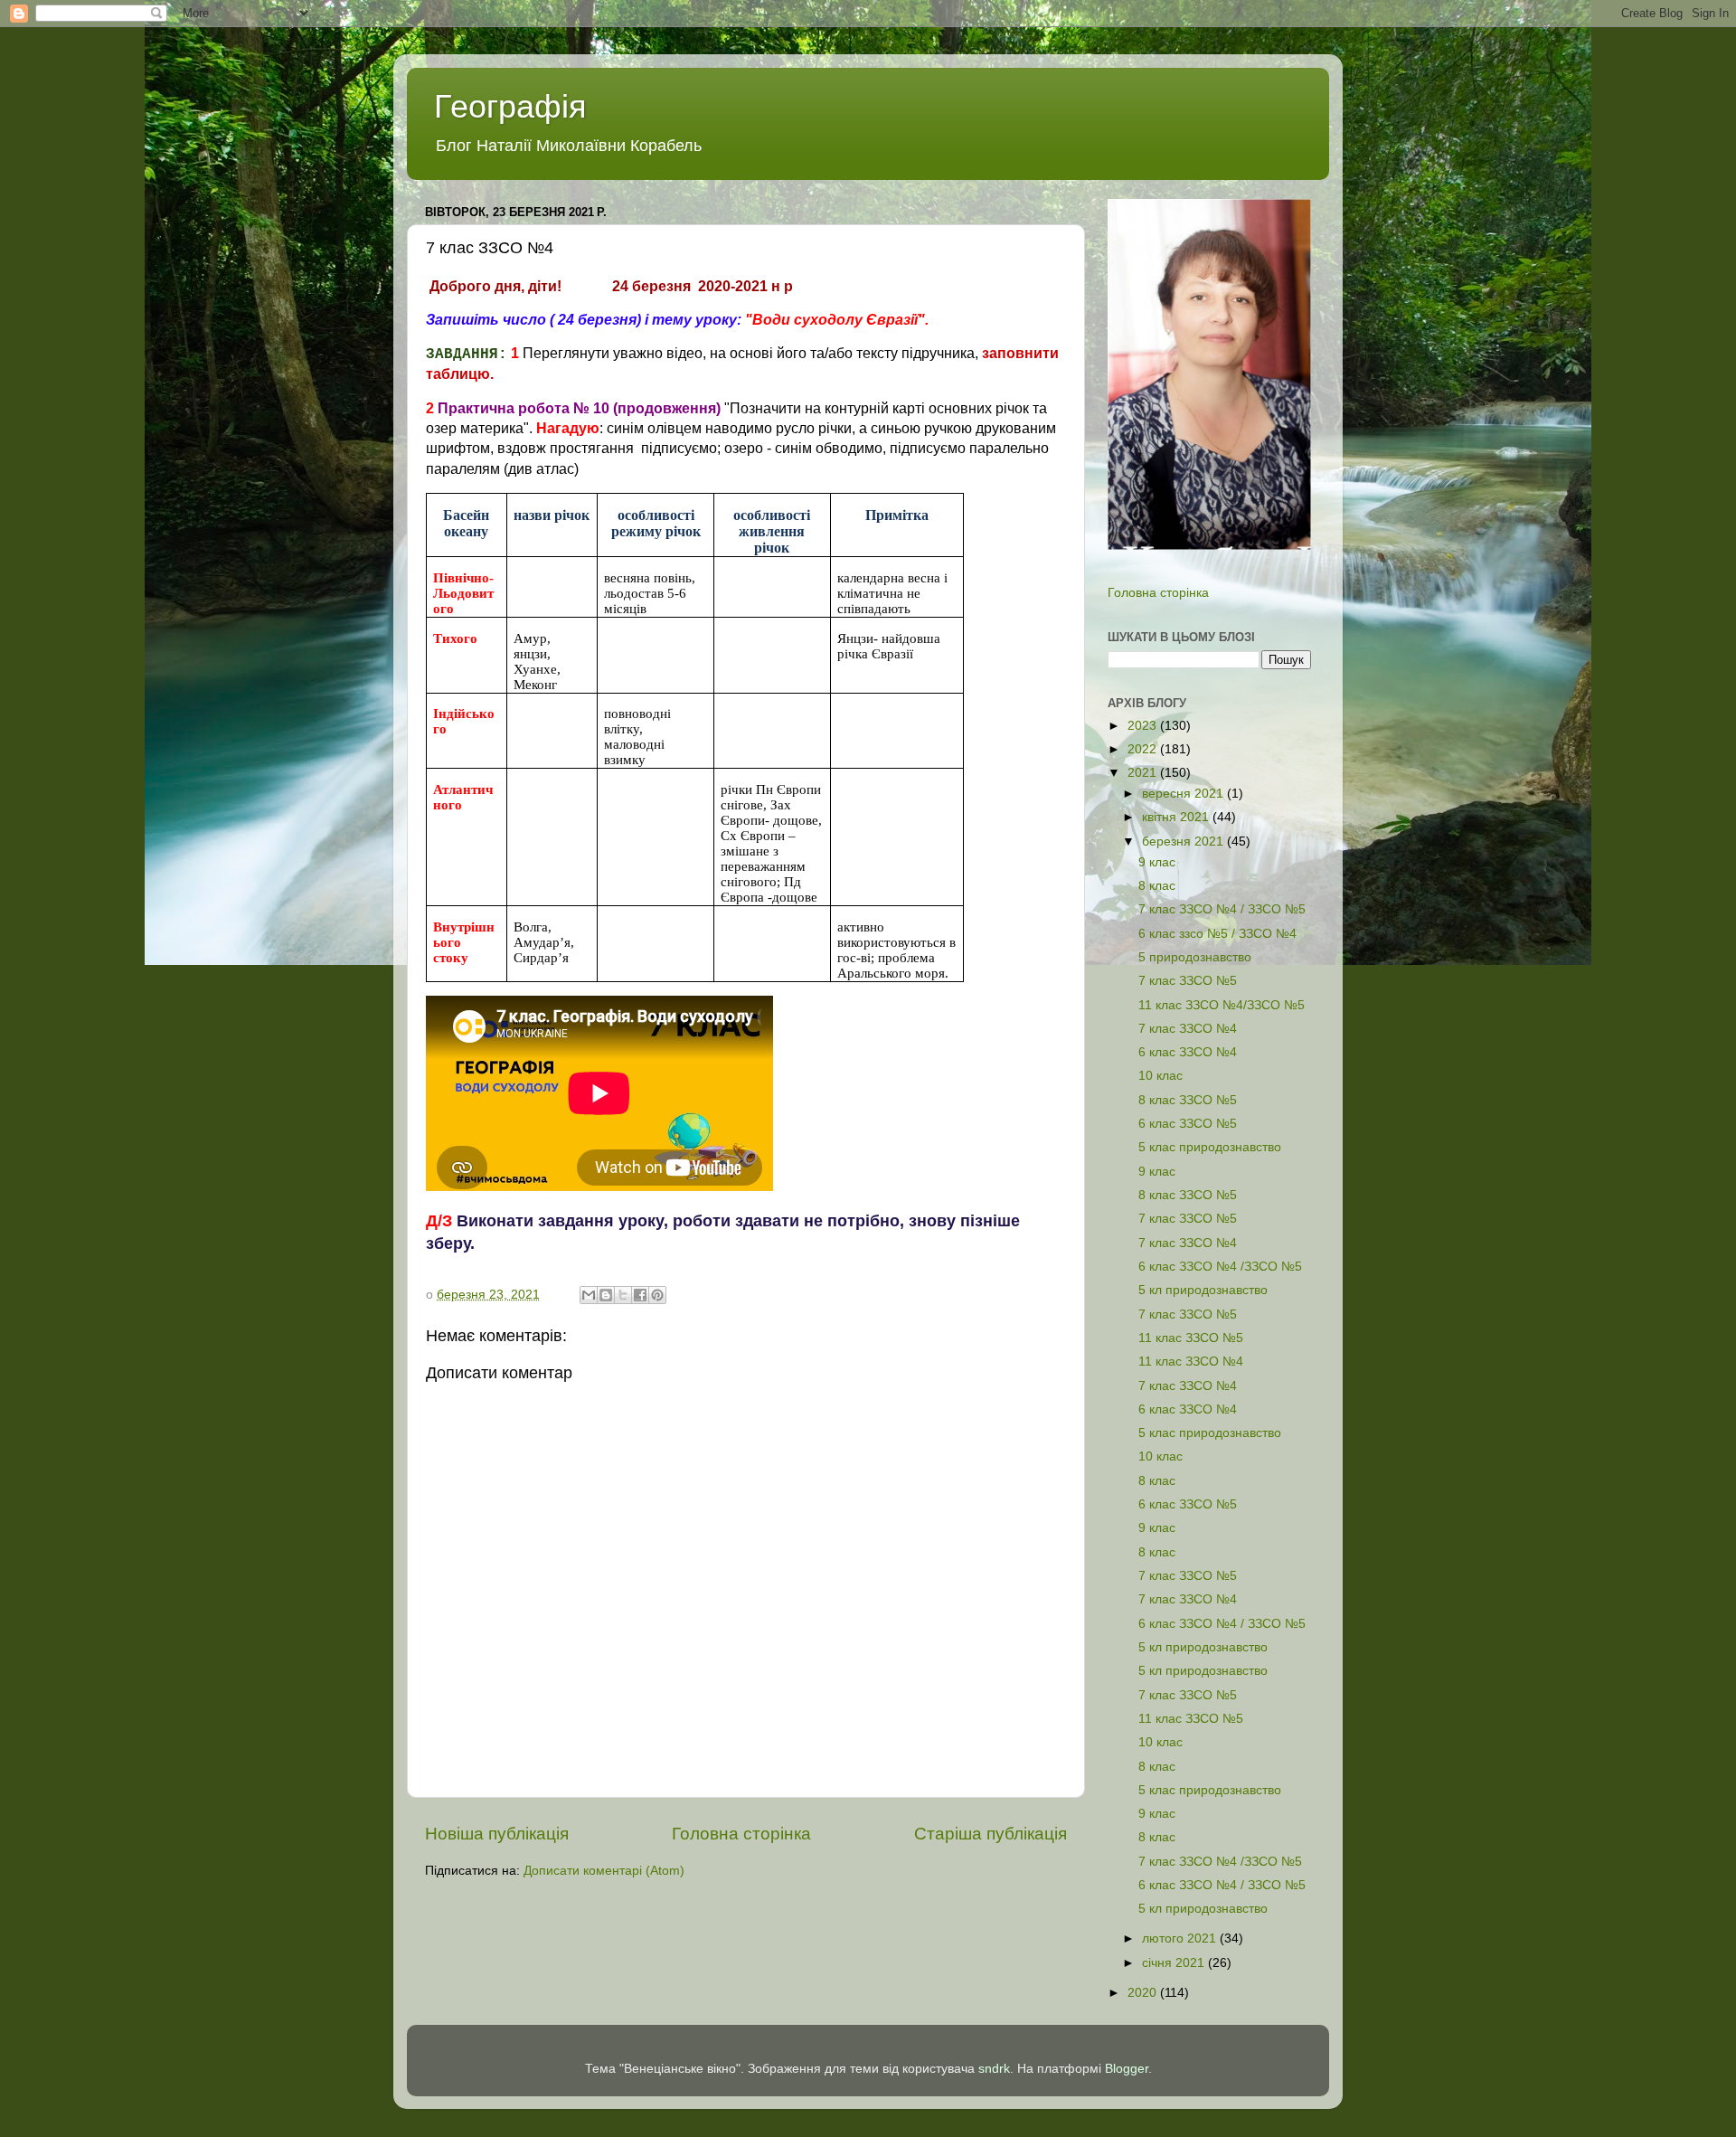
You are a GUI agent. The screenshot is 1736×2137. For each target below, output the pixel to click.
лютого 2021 (1181, 1938)
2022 (1144, 749)
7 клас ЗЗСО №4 (1188, 1029)
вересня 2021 (1184, 794)
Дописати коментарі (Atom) (604, 1871)
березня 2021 (1184, 842)
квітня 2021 (1177, 817)
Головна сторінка (741, 1834)
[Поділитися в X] (623, 1295)
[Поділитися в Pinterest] (657, 1295)
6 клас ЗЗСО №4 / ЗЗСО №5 (1222, 1624)
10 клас (1160, 1076)
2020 (1144, 1993)
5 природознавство (1195, 957)
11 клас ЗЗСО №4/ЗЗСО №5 (1222, 1005)
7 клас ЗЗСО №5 (1188, 981)
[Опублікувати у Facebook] (640, 1295)
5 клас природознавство (1210, 1147)
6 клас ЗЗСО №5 (1188, 1124)
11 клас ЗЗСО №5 (1191, 1338)
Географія (510, 106)
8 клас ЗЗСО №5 (1188, 1100)
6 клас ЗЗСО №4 (1188, 1052)
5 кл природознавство (1203, 1290)
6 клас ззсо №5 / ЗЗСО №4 (1217, 934)
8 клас (1157, 886)
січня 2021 (1175, 1963)
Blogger (1127, 2069)
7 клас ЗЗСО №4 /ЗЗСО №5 (1220, 1862)
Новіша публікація (497, 1834)
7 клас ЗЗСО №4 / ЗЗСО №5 (1222, 909)
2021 (1144, 773)
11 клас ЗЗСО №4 (1191, 1362)
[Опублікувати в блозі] (606, 1295)
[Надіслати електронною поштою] (589, 1295)
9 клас (1157, 862)
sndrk (994, 2069)
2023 (1144, 726)
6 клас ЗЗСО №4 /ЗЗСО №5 (1220, 1267)
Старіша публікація (991, 1834)
